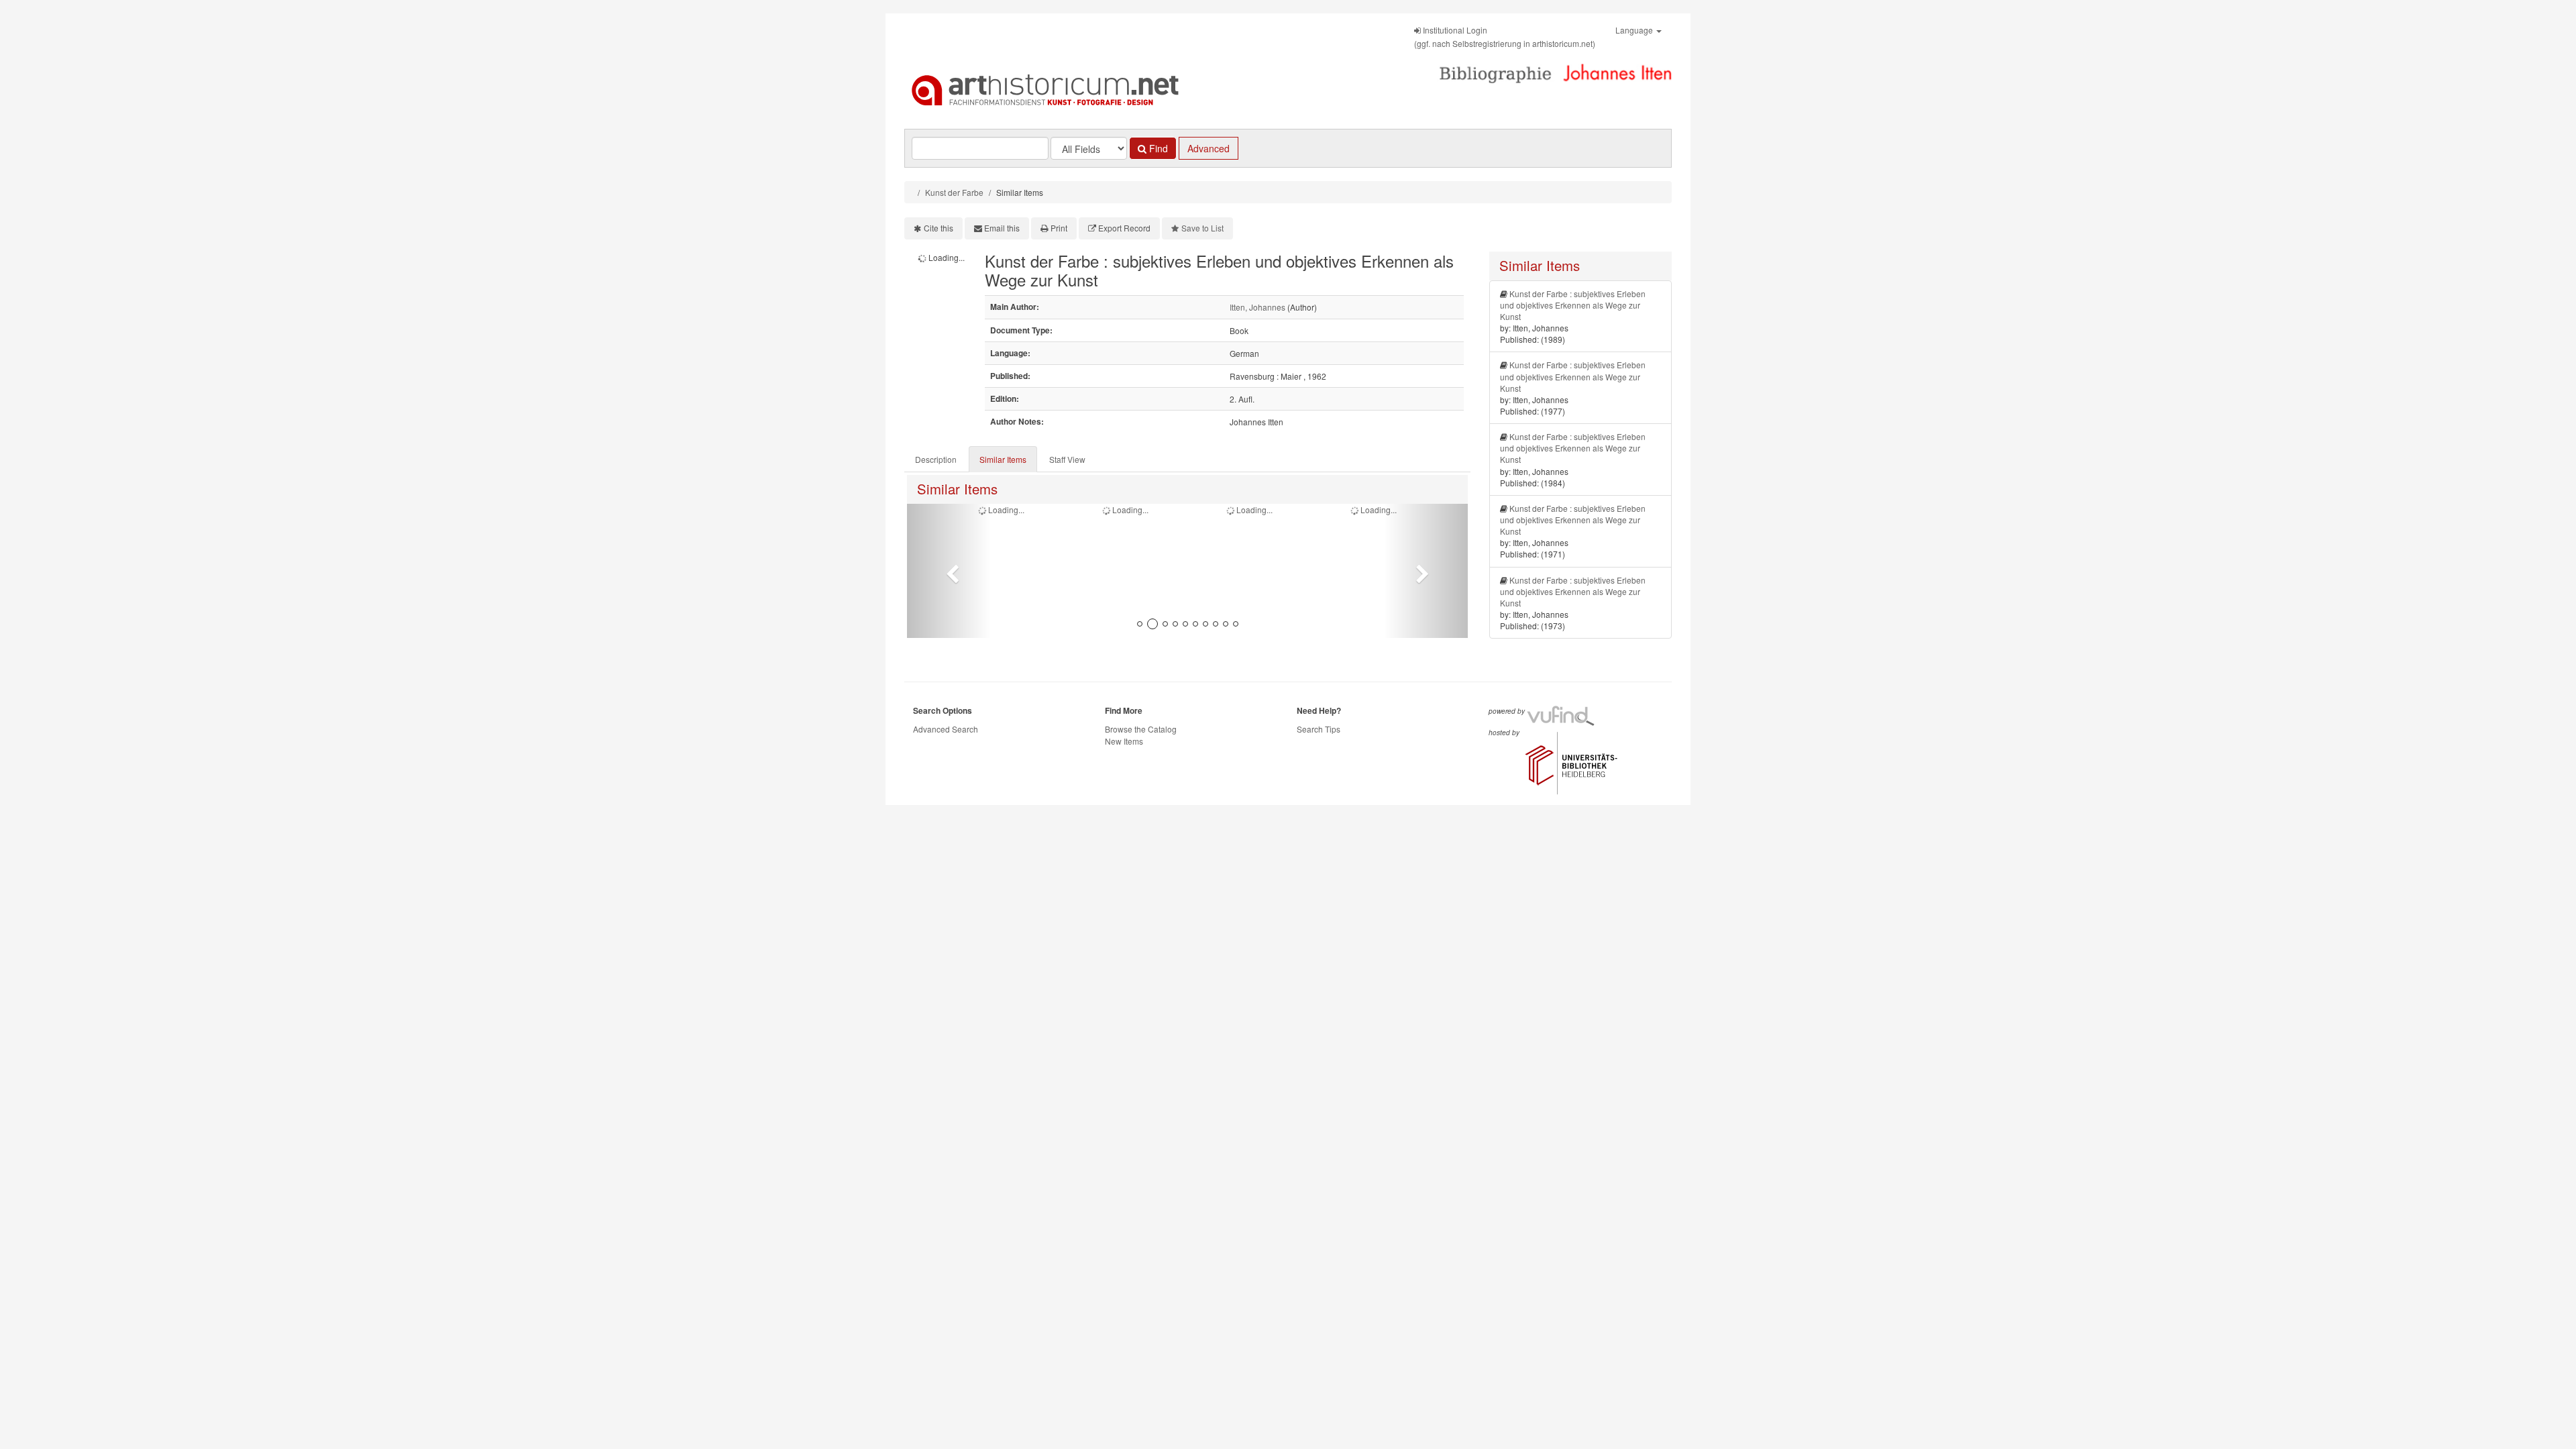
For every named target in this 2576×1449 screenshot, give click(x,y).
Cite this (938, 228)
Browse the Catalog (1141, 729)
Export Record (1124, 228)
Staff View (1067, 459)
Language (1635, 30)
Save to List (1202, 228)
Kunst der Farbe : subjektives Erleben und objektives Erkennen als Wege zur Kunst (1573, 305)
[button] (949, 571)
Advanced (1209, 148)
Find (1157, 148)
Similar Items (1003, 459)
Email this (1002, 228)
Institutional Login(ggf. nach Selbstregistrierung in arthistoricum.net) (1505, 37)
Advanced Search (946, 729)
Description (936, 459)
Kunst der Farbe (954, 192)
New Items (1124, 741)
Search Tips (1319, 729)
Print (1059, 228)
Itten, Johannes (1257, 307)
